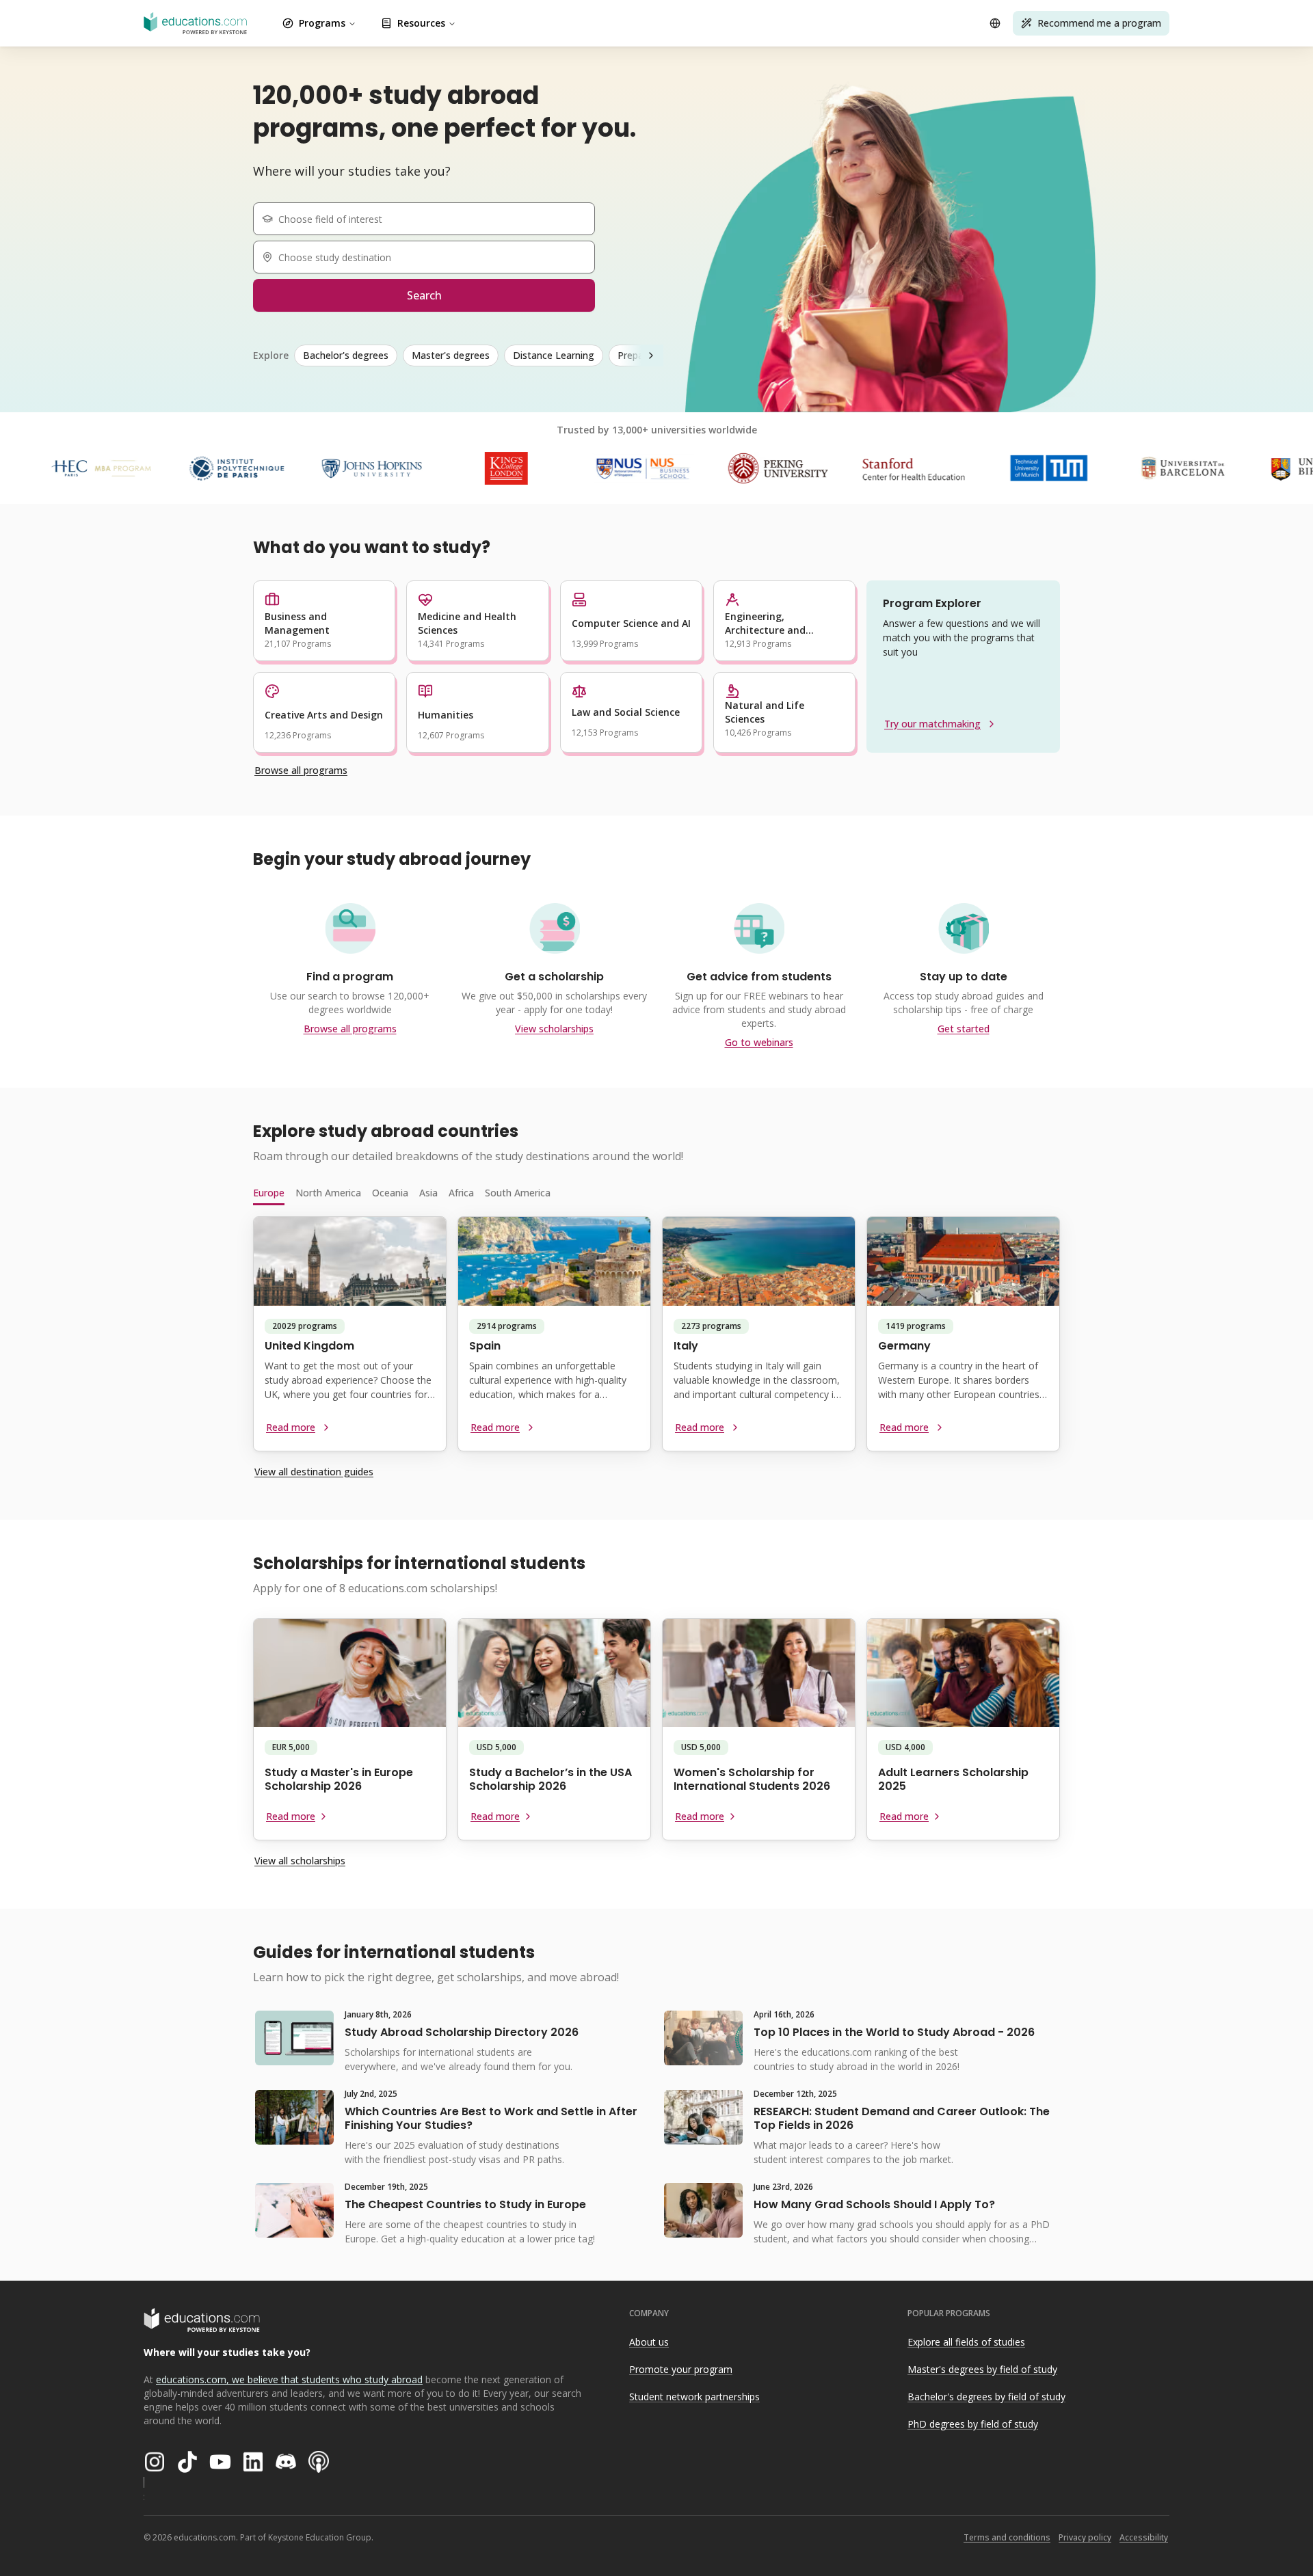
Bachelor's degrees (346, 355)
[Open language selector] (995, 23)
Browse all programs (301, 770)
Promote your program (681, 2369)
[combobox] (429, 219)
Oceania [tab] (390, 1193)
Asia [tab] (428, 1193)
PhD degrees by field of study (973, 2424)
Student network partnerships (694, 2397)
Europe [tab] (269, 1193)
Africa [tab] (461, 1193)
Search (424, 295)
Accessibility (1144, 2537)
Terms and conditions (1007, 2537)
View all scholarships (300, 1861)
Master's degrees (451, 355)
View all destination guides (314, 1472)
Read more (291, 1427)
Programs (322, 23)
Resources (421, 23)
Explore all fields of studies (966, 2342)
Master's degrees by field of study (982, 2369)
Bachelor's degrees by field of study (986, 2397)
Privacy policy (1085, 2537)
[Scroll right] (651, 355)
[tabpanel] (656, 1339)
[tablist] (656, 1193)
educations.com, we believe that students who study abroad (289, 2379)
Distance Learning (554, 355)
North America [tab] (328, 1193)
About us (649, 2342)
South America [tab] (518, 1193)
